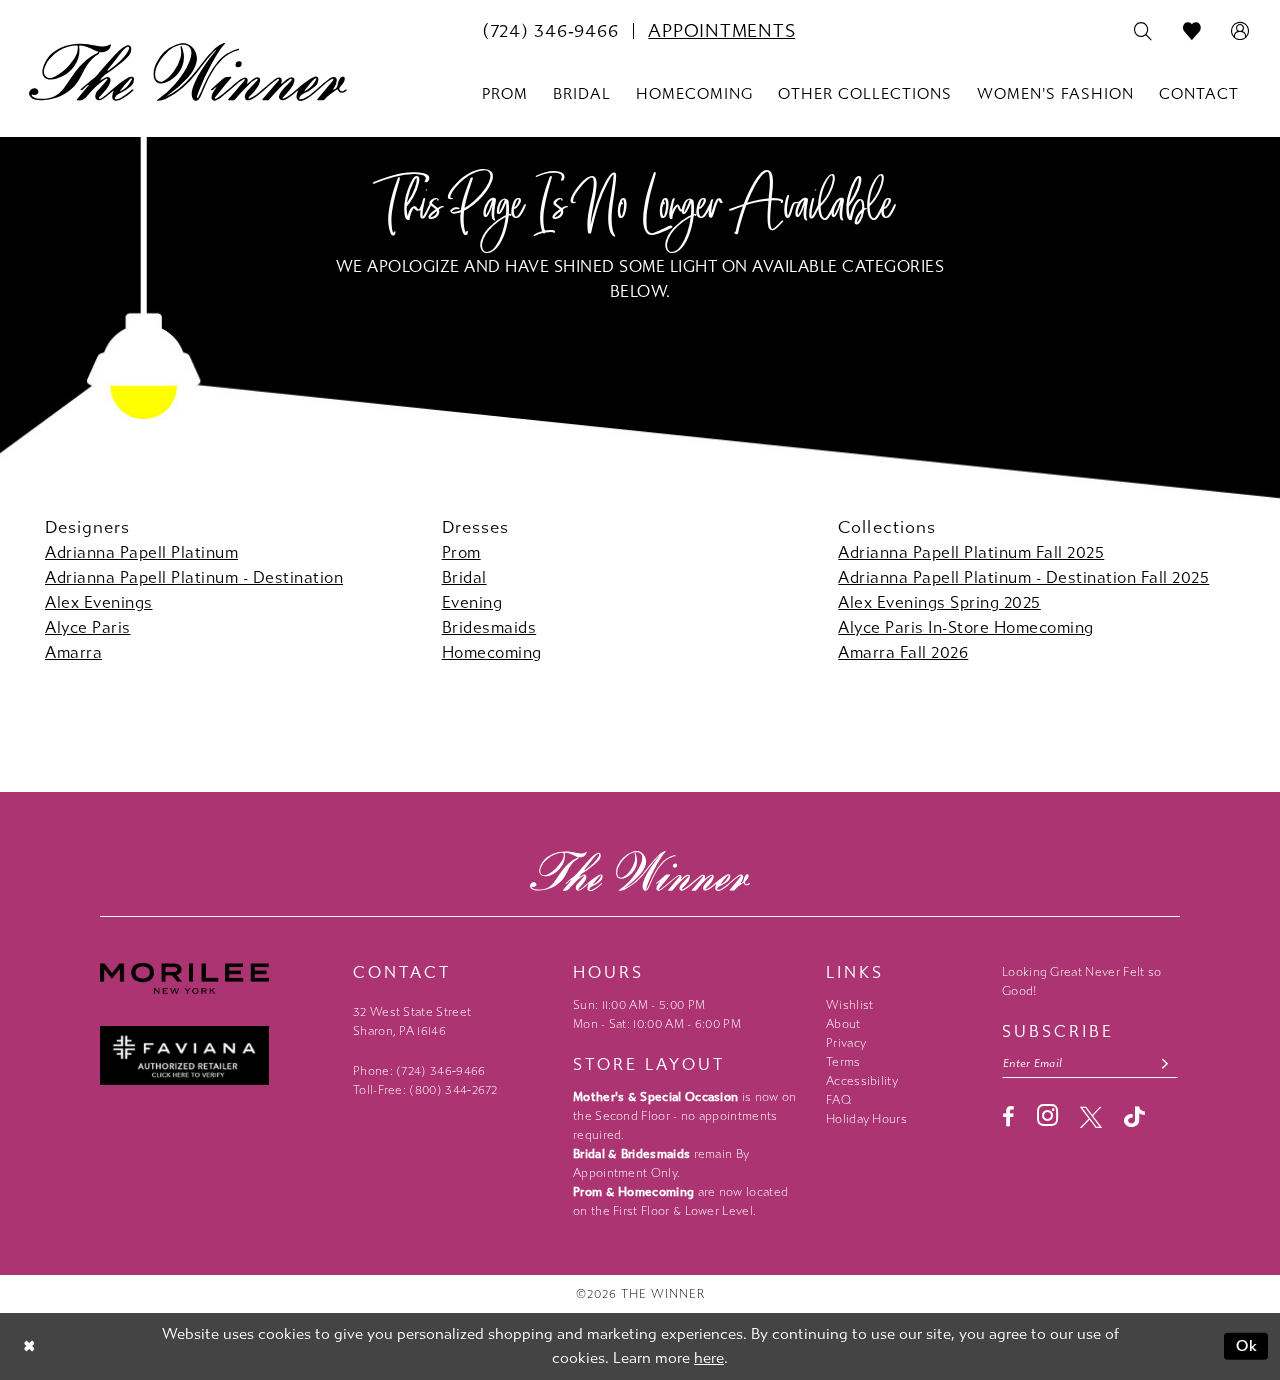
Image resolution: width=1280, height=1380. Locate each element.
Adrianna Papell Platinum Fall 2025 (971, 552)
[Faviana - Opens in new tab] (216, 1055)
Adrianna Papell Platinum (141, 552)
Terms (843, 1062)
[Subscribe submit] (1165, 1063)
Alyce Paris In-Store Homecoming (966, 627)
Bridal (464, 577)
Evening (472, 602)
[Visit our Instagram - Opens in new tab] (1047, 1115)
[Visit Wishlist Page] (1192, 32)
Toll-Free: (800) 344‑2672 (425, 1090)
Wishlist (849, 1005)
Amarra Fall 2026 (903, 652)
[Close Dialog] (29, 1346)
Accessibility (862, 1081)
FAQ (838, 1100)
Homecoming (492, 652)
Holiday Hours (866, 1119)
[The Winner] (188, 72)
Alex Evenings (99, 602)
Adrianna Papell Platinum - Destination (194, 577)
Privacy (846, 1043)
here (709, 1358)
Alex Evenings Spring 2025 (939, 602)
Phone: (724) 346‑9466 (419, 1071)
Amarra (73, 652)
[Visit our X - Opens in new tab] (1091, 1117)
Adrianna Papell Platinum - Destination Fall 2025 (1023, 577)
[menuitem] (550, 31)
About (843, 1024)
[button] (1240, 32)
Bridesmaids (489, 627)
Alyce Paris (88, 627)
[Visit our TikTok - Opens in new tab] (1134, 1116)
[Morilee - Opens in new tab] (216, 978)
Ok (1247, 1346)
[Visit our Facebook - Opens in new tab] (1008, 1117)
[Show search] (1143, 32)
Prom (461, 552)
